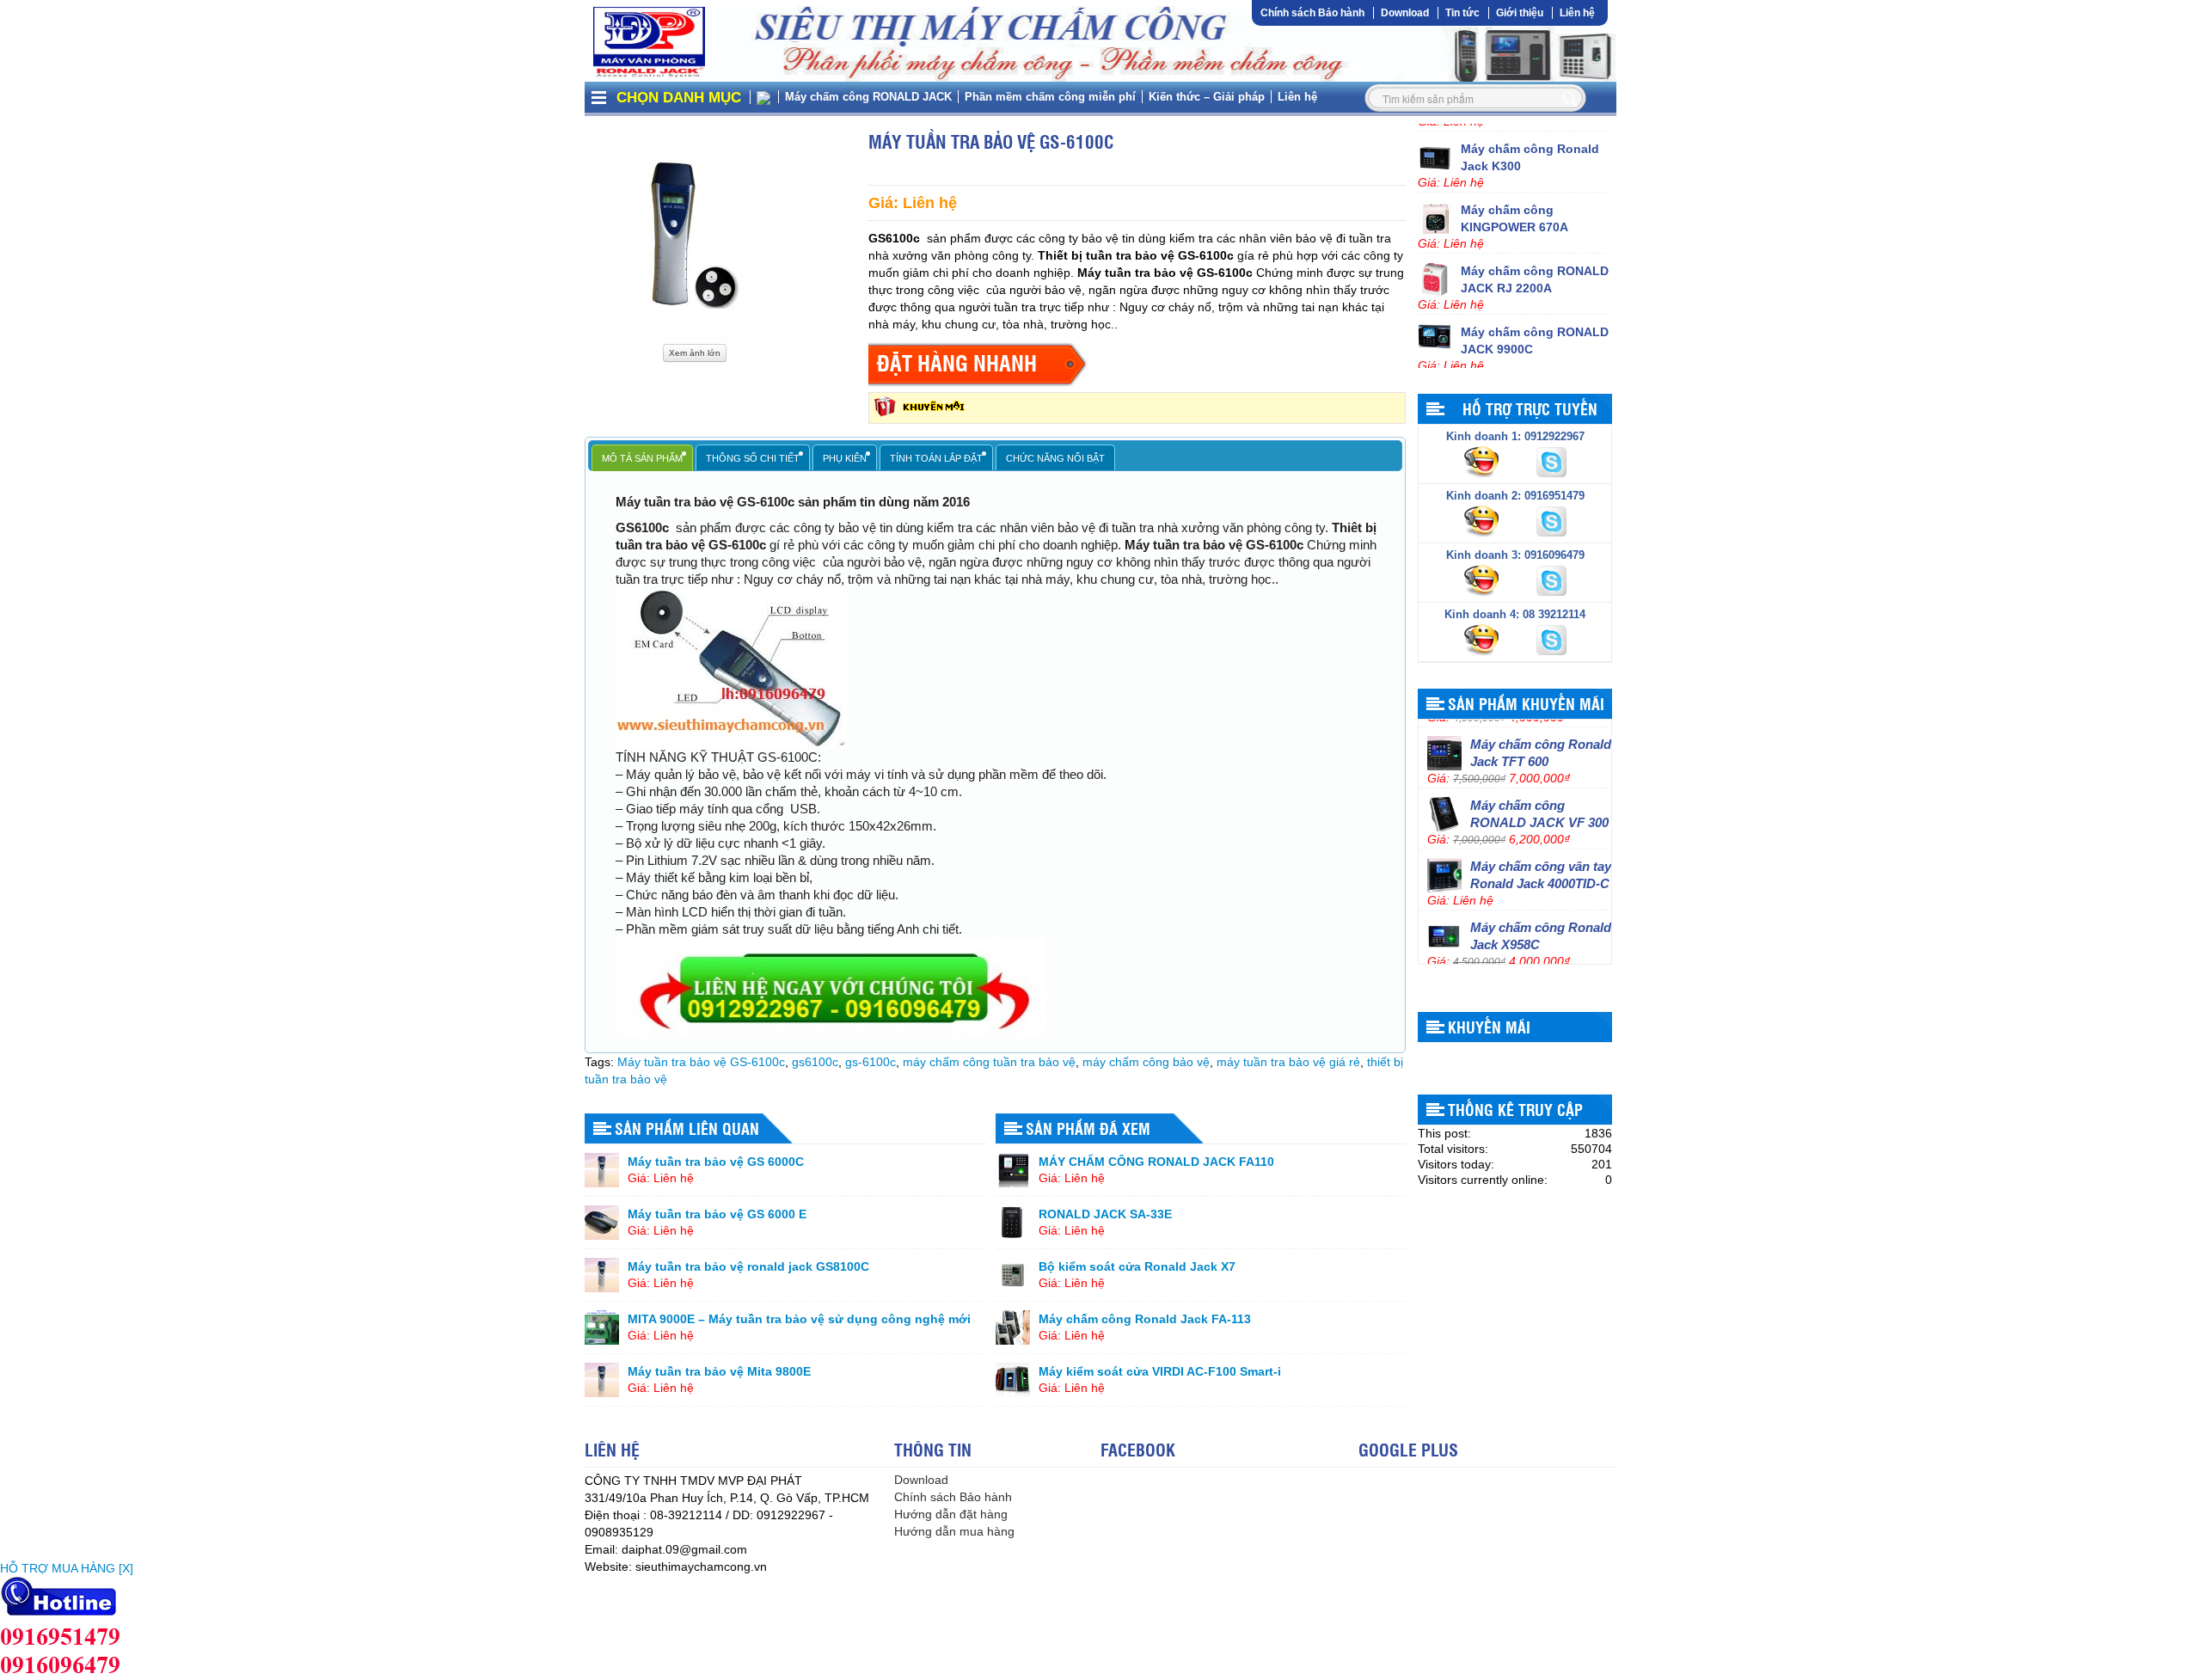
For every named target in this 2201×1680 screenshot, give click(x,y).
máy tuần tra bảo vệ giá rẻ (1288, 1062)
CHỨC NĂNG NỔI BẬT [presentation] (1055, 458)
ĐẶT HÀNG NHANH (957, 362)
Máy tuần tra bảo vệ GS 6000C (716, 1162)
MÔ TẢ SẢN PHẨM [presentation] (642, 458)
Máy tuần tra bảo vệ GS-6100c (701, 1062)
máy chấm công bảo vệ (1146, 1062)
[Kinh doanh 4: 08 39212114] (1483, 639)
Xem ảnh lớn (695, 353)
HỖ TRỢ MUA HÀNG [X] (67, 1568)
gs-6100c (871, 1062)
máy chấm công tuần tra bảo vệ (989, 1062)
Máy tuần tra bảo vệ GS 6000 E (717, 1214)
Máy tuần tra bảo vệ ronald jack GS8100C (748, 1266)
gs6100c (815, 1062)
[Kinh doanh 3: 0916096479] (1483, 579)
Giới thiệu (1520, 13)
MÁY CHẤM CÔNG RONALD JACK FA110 (1156, 1162)
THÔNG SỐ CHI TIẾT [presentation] (753, 458)
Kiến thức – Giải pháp (1207, 97)
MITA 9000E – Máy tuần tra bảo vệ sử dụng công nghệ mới (799, 1319)
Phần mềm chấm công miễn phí (1050, 97)
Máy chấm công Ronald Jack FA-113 (1145, 1319)
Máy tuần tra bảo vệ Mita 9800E (719, 1371)
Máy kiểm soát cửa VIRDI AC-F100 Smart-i (1160, 1371)
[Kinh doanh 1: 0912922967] (1483, 461)
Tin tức (1462, 13)
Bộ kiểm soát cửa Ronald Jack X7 (1137, 1266)
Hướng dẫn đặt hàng (951, 1514)
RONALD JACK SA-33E (1105, 1214)
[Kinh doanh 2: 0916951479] (1483, 520)
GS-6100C (788, 757)
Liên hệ (1577, 13)
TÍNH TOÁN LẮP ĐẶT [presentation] (936, 458)
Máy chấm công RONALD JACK (868, 97)
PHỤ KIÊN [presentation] (845, 458)
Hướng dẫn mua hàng (954, 1531)
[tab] (642, 458)
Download (1405, 13)
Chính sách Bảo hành (1312, 13)
